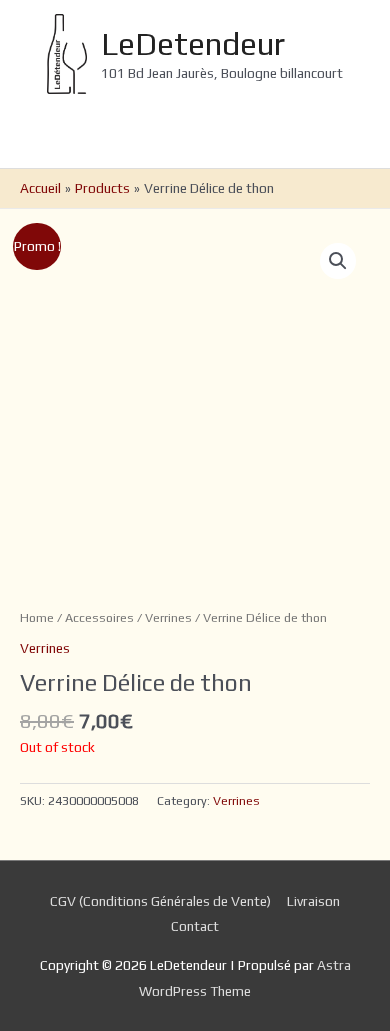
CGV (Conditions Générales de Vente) (160, 901)
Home (37, 617)
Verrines (168, 617)
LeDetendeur (193, 43)
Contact (195, 926)
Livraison (313, 901)
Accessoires (99, 617)
